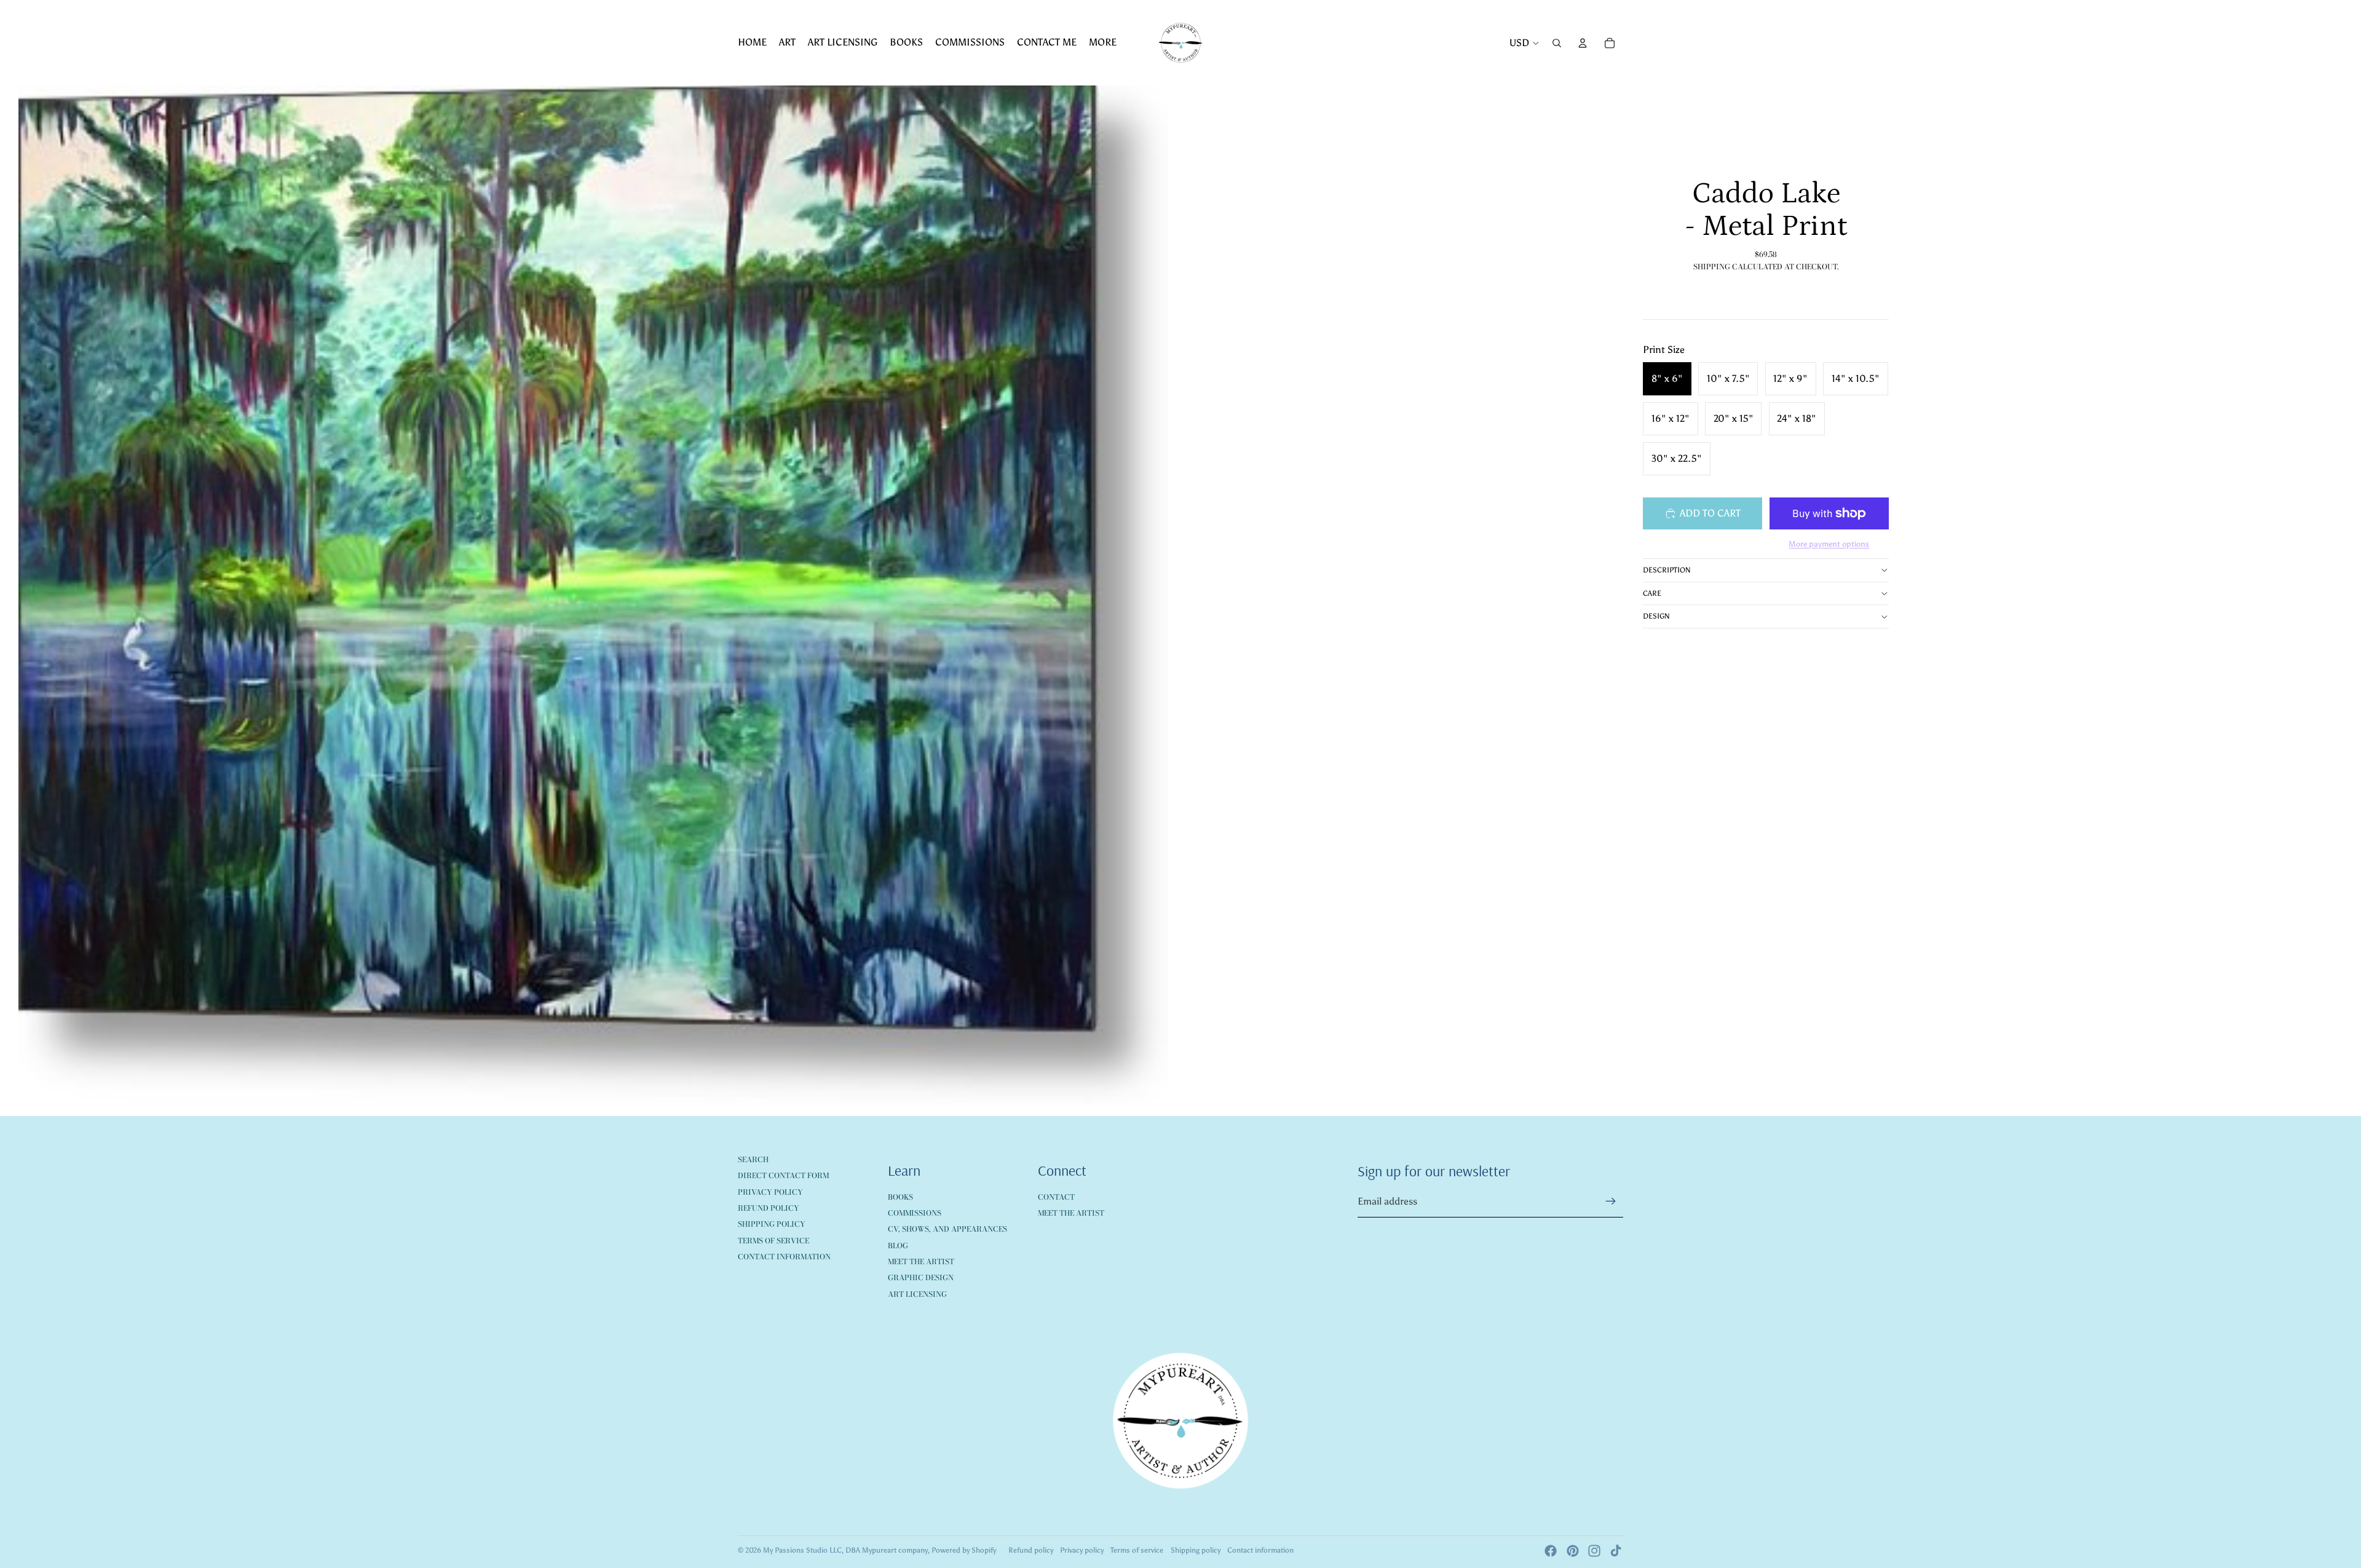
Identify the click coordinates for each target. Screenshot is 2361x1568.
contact (1056, 1197)
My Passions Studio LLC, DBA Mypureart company (845, 1550)
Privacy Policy (770, 1192)
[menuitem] (752, 43)
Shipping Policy (772, 1224)
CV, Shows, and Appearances (947, 1229)
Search (753, 1159)
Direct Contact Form (783, 1175)
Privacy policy (1082, 1550)
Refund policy (1031, 1550)
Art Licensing (917, 1294)
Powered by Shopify (964, 1550)
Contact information (1260, 1550)
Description (1667, 570)
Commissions (915, 1213)
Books (900, 1197)
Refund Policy (769, 1208)
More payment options (1829, 544)
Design (1656, 616)
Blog (898, 1245)
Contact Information (784, 1257)
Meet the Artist (921, 1261)
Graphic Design (921, 1277)
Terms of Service (773, 1241)
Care (1652, 593)
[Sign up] (1611, 1202)
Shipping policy (1196, 1550)
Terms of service (1137, 1550)
